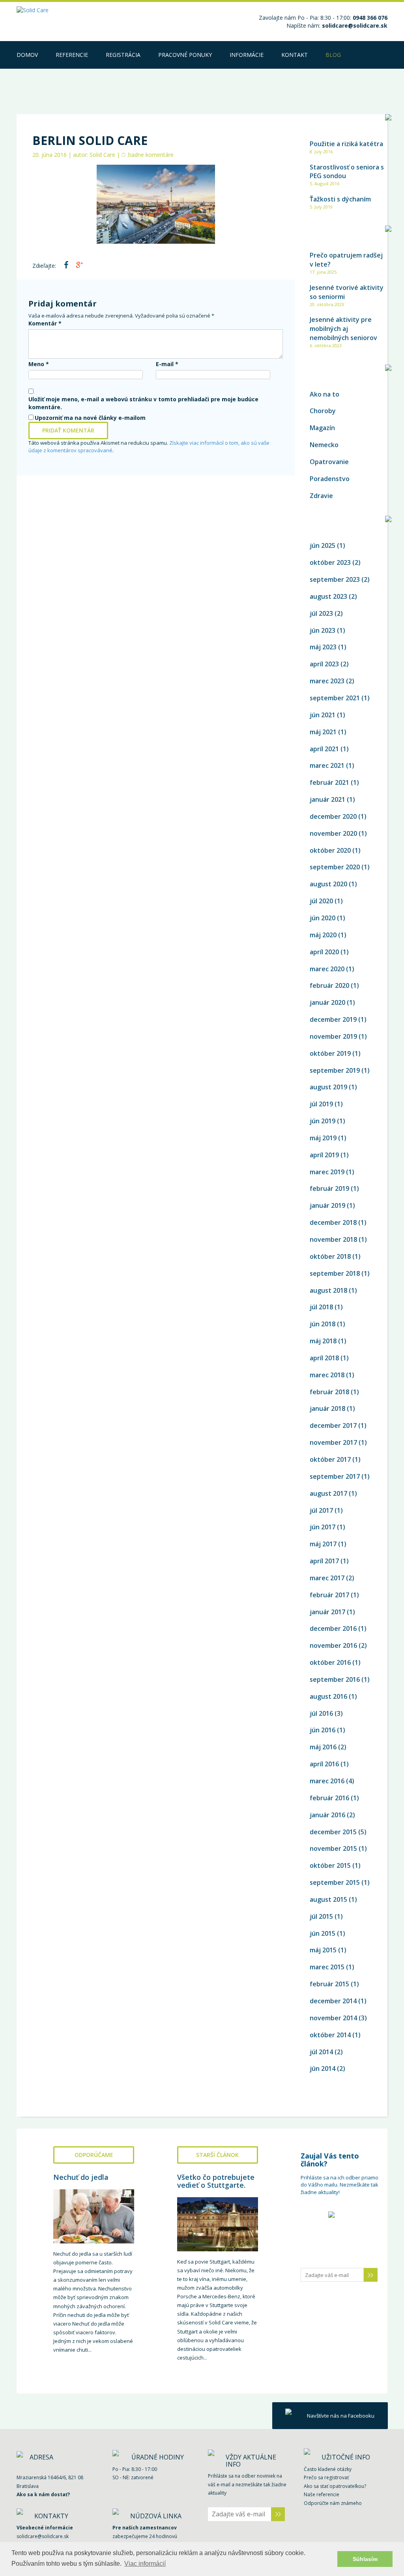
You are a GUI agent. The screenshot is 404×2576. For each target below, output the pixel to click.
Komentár (45, 323)
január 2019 (327, 1205)
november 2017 (333, 1442)
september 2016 (335, 1679)
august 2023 (328, 596)
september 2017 (335, 1476)
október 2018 (330, 1256)
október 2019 (330, 1053)
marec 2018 (327, 1375)
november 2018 (333, 1239)
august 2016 (328, 1696)
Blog (333, 55)
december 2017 (333, 1425)
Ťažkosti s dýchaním (340, 199)
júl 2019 (321, 1104)
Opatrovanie (329, 462)
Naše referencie (322, 2494)
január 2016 (327, 1815)
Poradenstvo (330, 479)
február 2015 (329, 1984)
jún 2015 (323, 1933)
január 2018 (327, 1408)
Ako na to (325, 394)
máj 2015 (323, 1950)
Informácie (247, 55)
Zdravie (321, 496)
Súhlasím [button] (365, 2559)
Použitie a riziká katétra (346, 144)
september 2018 (335, 1273)
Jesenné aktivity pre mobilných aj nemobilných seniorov (343, 329)
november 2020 (333, 833)
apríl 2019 (324, 1155)
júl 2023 (321, 613)
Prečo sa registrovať (326, 2477)
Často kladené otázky (328, 2469)
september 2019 (335, 1070)
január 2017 (327, 1612)
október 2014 (330, 2035)
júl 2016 (321, 1713)
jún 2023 (323, 630)
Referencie (72, 55)
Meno (39, 364)
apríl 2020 (324, 952)
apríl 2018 (324, 1358)
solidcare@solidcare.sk (355, 25)
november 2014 (333, 2018)
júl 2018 (321, 1307)
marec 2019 (327, 1172)
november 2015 (333, 1848)
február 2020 (329, 985)
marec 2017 (327, 1578)
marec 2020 (327, 969)
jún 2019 (323, 1121)
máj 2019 (323, 1138)
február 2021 (329, 782)
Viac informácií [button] (145, 2564)
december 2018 (333, 1222)
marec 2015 (327, 1967)
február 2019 (329, 1188)
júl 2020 (321, 901)
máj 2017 (323, 1544)
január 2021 (327, 799)
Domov (27, 55)
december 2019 (333, 1019)
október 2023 (330, 562)
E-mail (167, 364)
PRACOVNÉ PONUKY (185, 55)
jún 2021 (323, 715)
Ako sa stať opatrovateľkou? (335, 2486)
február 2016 (329, 1798)
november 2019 (333, 1036)
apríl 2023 (324, 664)
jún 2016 (323, 1730)
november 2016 (333, 1645)
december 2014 (333, 2001)
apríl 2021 (324, 749)
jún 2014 (323, 2068)
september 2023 (335, 579)
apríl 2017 (324, 1561)
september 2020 (335, 867)
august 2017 (328, 1493)
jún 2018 (323, 1324)
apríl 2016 (324, 1764)
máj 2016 (323, 1747)
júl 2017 (321, 1510)
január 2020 (327, 1002)
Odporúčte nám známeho (333, 2503)
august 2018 (328, 1290)
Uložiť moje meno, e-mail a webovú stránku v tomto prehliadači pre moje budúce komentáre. (143, 403)
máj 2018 (323, 1341)
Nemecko (324, 445)
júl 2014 (321, 2052)
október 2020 (330, 850)
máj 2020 (323, 935)
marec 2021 (327, 765)
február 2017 (329, 1595)
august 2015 (328, 1899)
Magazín (322, 428)
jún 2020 (323, 918)
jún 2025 (323, 545)
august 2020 (328, 884)
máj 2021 (323, 732)
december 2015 (333, 1832)
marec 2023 (327, 681)
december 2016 (333, 1628)
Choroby (323, 411)
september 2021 (335, 698)
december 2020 (333, 816)
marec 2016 (327, 1781)
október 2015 (330, 1865)
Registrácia (123, 55)
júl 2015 (321, 1916)
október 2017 (330, 1459)
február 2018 (329, 1392)
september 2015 (335, 1882)
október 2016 (330, 1662)
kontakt (295, 55)
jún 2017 (323, 1527)
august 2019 (328, 1087)
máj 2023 (323, 647)
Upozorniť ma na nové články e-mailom (90, 418)
